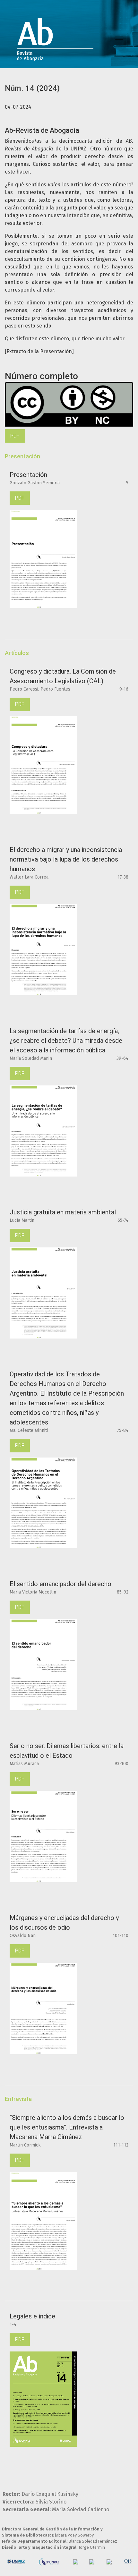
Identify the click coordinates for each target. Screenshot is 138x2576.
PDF (15, 436)
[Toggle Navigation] (119, 39)
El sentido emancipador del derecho (60, 1584)
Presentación (28, 475)
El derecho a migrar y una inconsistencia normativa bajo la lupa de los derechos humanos (66, 859)
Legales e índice (32, 2316)
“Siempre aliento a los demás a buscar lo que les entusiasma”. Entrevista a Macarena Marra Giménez (67, 2127)
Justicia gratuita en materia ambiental (63, 1212)
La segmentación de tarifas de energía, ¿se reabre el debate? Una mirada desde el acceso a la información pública (66, 1041)
